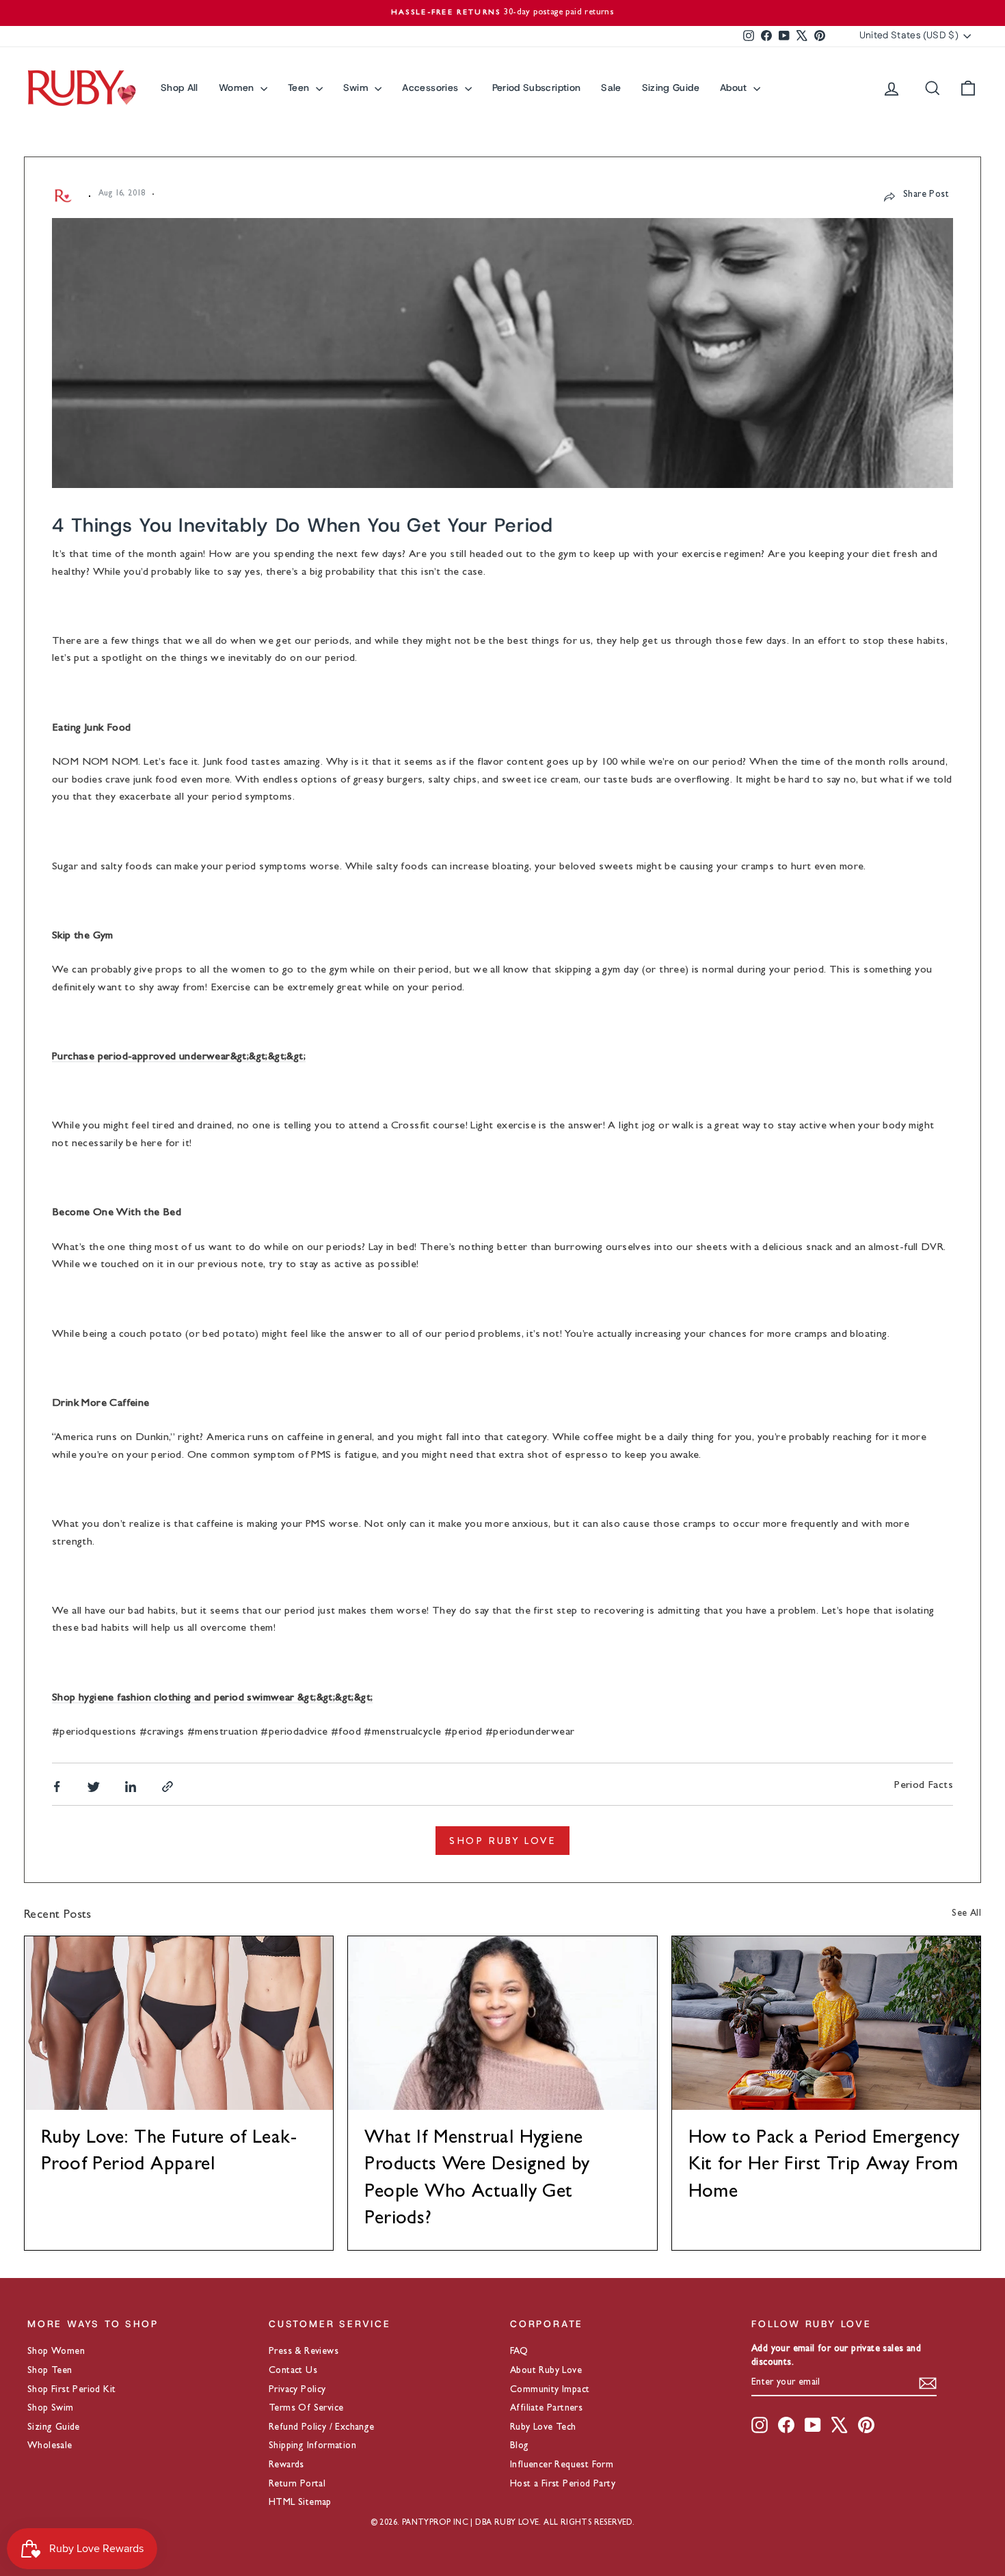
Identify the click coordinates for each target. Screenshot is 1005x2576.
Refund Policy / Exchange (322, 2428)
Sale (611, 87)
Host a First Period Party (563, 2484)
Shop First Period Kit (71, 2390)
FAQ (519, 2352)
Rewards (286, 2465)
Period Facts (924, 1786)
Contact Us (293, 2371)
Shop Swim (51, 2409)
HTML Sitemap (300, 2503)
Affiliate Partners (546, 2409)
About (735, 87)
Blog (520, 2446)
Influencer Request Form (562, 2465)
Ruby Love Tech (543, 2428)
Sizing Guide (671, 87)
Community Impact (550, 2390)
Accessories (431, 87)
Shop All (179, 87)
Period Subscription (537, 87)
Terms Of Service (306, 2409)
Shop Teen (50, 2371)
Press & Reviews (304, 2352)
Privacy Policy (297, 2390)
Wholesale (50, 2446)
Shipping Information (312, 2446)
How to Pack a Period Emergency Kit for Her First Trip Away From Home (824, 2166)
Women (238, 87)
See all (966, 1914)
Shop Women (56, 2352)
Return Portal (297, 2484)
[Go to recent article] (179, 2023)
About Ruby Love (546, 2371)
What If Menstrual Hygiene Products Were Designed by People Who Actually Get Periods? (477, 2180)
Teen (300, 87)
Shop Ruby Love (502, 1841)
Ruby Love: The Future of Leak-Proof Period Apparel (169, 2153)
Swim (358, 87)
